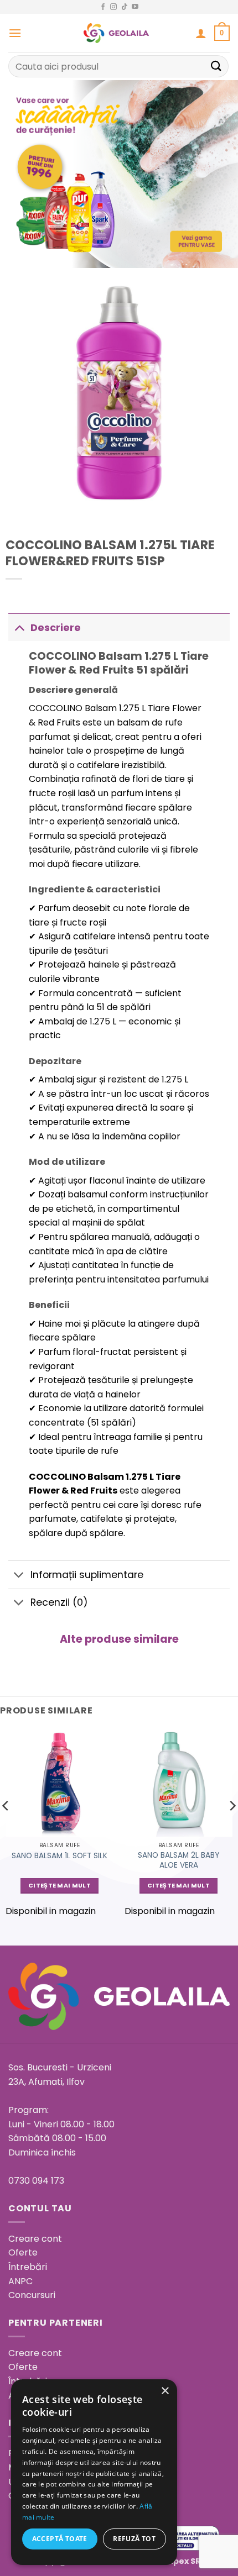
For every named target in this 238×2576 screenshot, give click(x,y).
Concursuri (32, 2295)
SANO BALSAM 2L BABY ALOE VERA (178, 1860)
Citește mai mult (59, 1886)
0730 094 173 (36, 2181)
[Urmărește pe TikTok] (125, 7)
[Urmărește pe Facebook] (103, 7)
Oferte (23, 2252)
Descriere (56, 628)
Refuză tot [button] (134, 2539)
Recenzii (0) (59, 1602)
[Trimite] (216, 66)
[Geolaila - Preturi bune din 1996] (117, 33)
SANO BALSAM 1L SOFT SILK (59, 1856)
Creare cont (35, 2239)
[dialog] (94, 2472)
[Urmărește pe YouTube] (135, 7)
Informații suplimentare (87, 1575)
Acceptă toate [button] (60, 2539)
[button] (15, 33)
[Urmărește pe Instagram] (113, 7)
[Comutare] (19, 627)
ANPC (20, 2281)
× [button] (165, 2391)
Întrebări (28, 2267)
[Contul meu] (201, 33)
